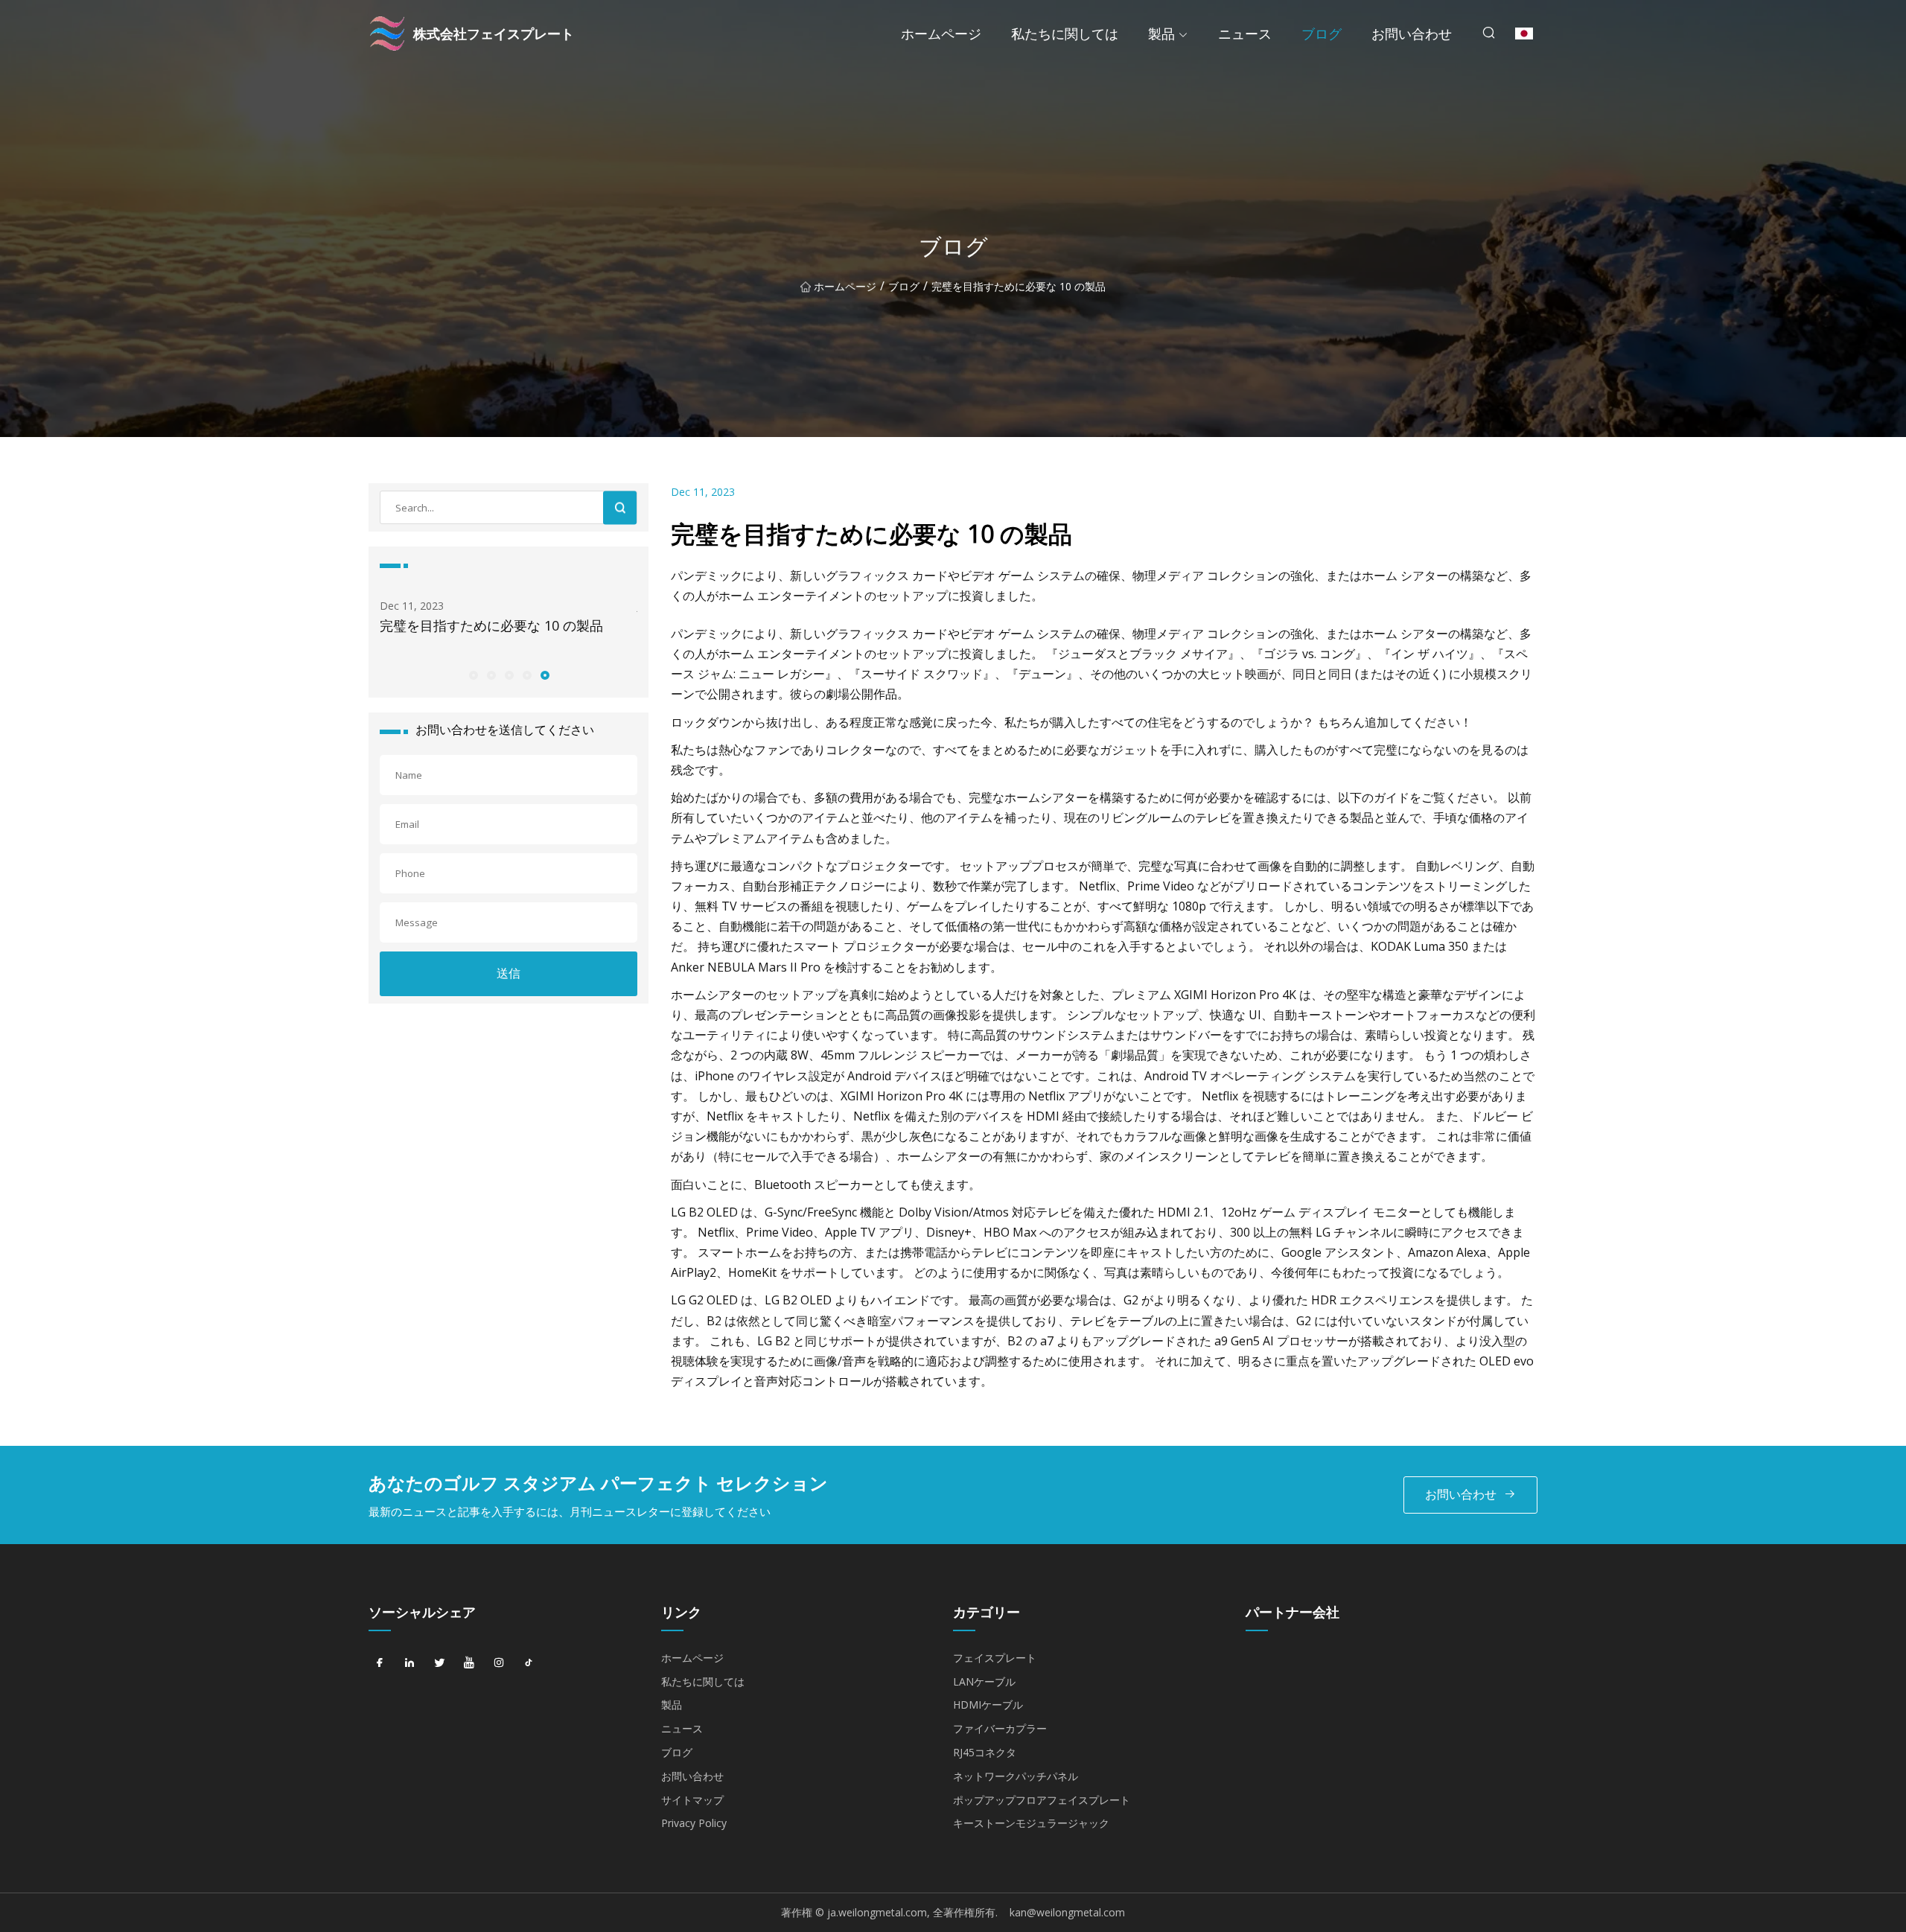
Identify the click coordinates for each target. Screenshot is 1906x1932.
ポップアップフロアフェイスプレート (1042, 1800)
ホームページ (941, 34)
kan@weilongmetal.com (1067, 1912)
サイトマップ (692, 1800)
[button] (473, 675)
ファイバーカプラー (1000, 1728)
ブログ (1322, 34)
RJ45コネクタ (985, 1752)
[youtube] (469, 1663)
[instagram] (499, 1663)
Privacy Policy (694, 1823)
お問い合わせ (1412, 34)
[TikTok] (529, 1663)
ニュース (1245, 34)
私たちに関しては (1065, 34)
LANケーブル (984, 1681)
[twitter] (439, 1663)
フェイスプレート (995, 1658)
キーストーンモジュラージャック (1031, 1823)
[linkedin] (409, 1663)
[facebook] (380, 1663)
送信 (509, 973)
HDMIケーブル (988, 1705)
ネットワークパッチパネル (1016, 1776)
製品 (1161, 34)
